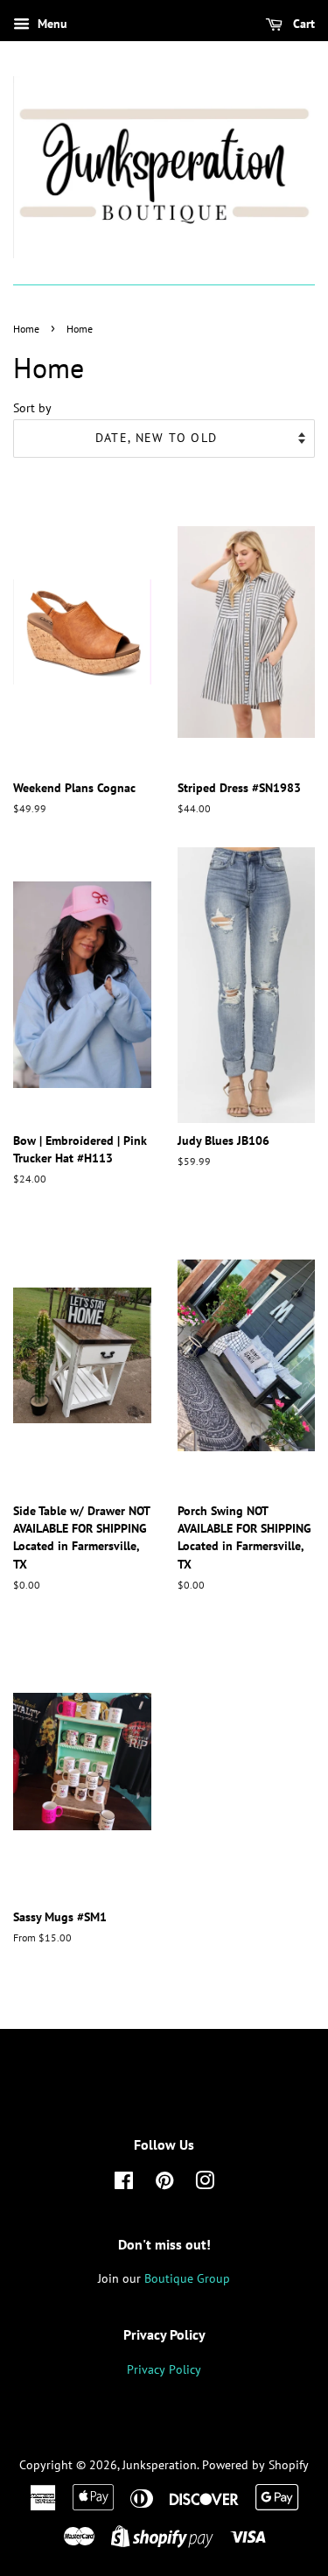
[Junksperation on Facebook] (124, 2184)
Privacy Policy (164, 2369)
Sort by (32, 407)
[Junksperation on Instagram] (205, 2184)
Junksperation (160, 2465)
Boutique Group (187, 2278)
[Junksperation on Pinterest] (164, 2184)
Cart (302, 24)
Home (26, 329)
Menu (51, 24)
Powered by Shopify (255, 2465)
